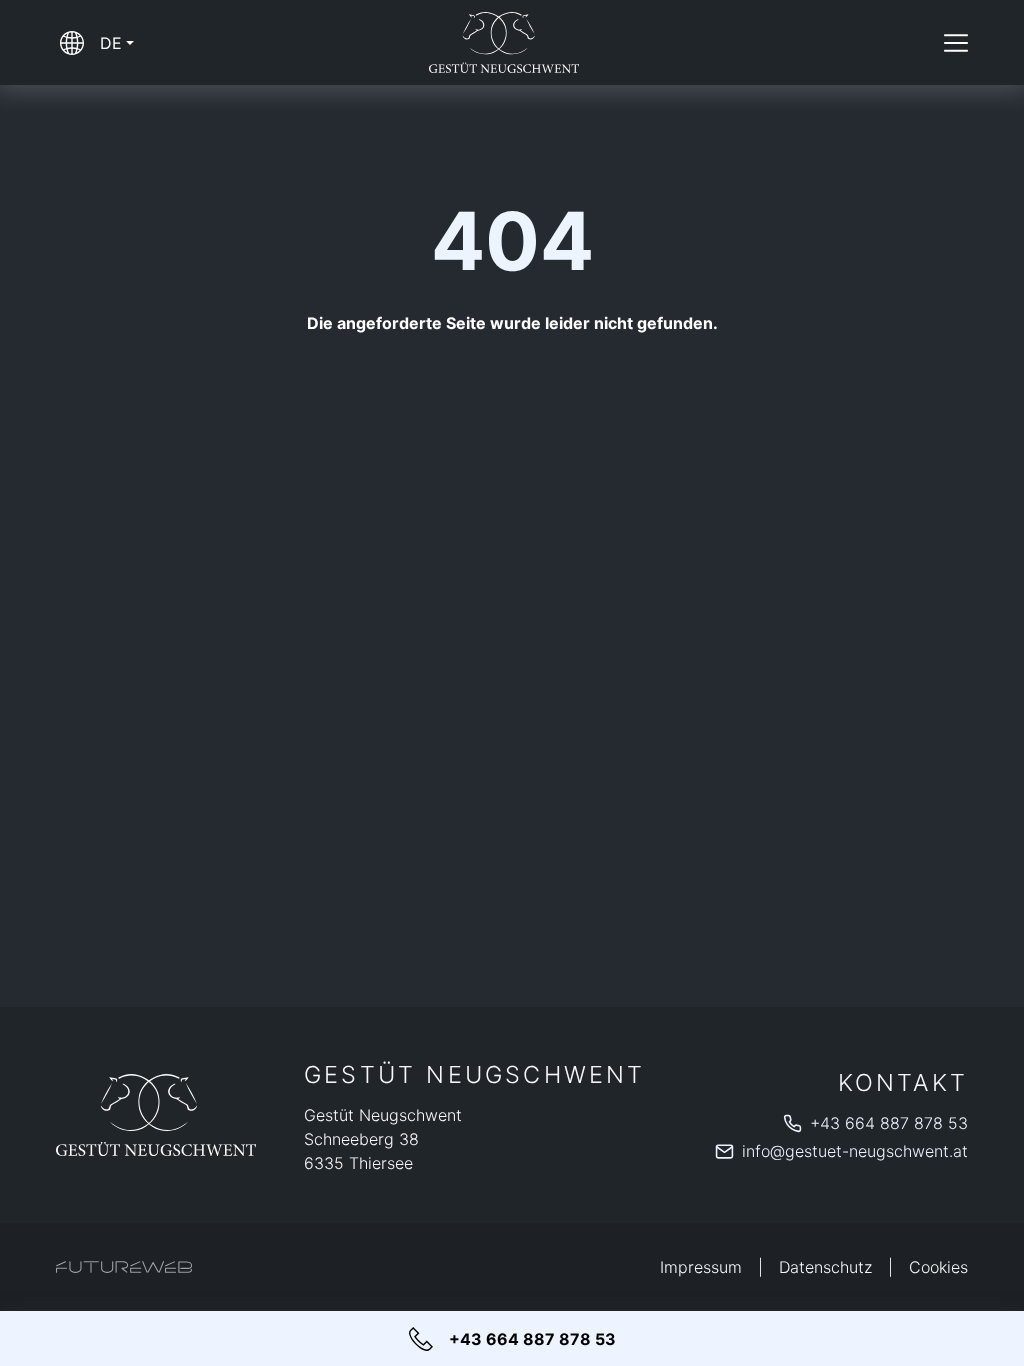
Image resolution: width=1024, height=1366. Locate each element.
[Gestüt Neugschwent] (156, 1114)
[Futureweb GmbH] (124, 1267)
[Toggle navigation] (956, 43)
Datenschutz (825, 1267)
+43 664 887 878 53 (889, 1123)
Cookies (938, 1267)
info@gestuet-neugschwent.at (855, 1151)
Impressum (701, 1267)
